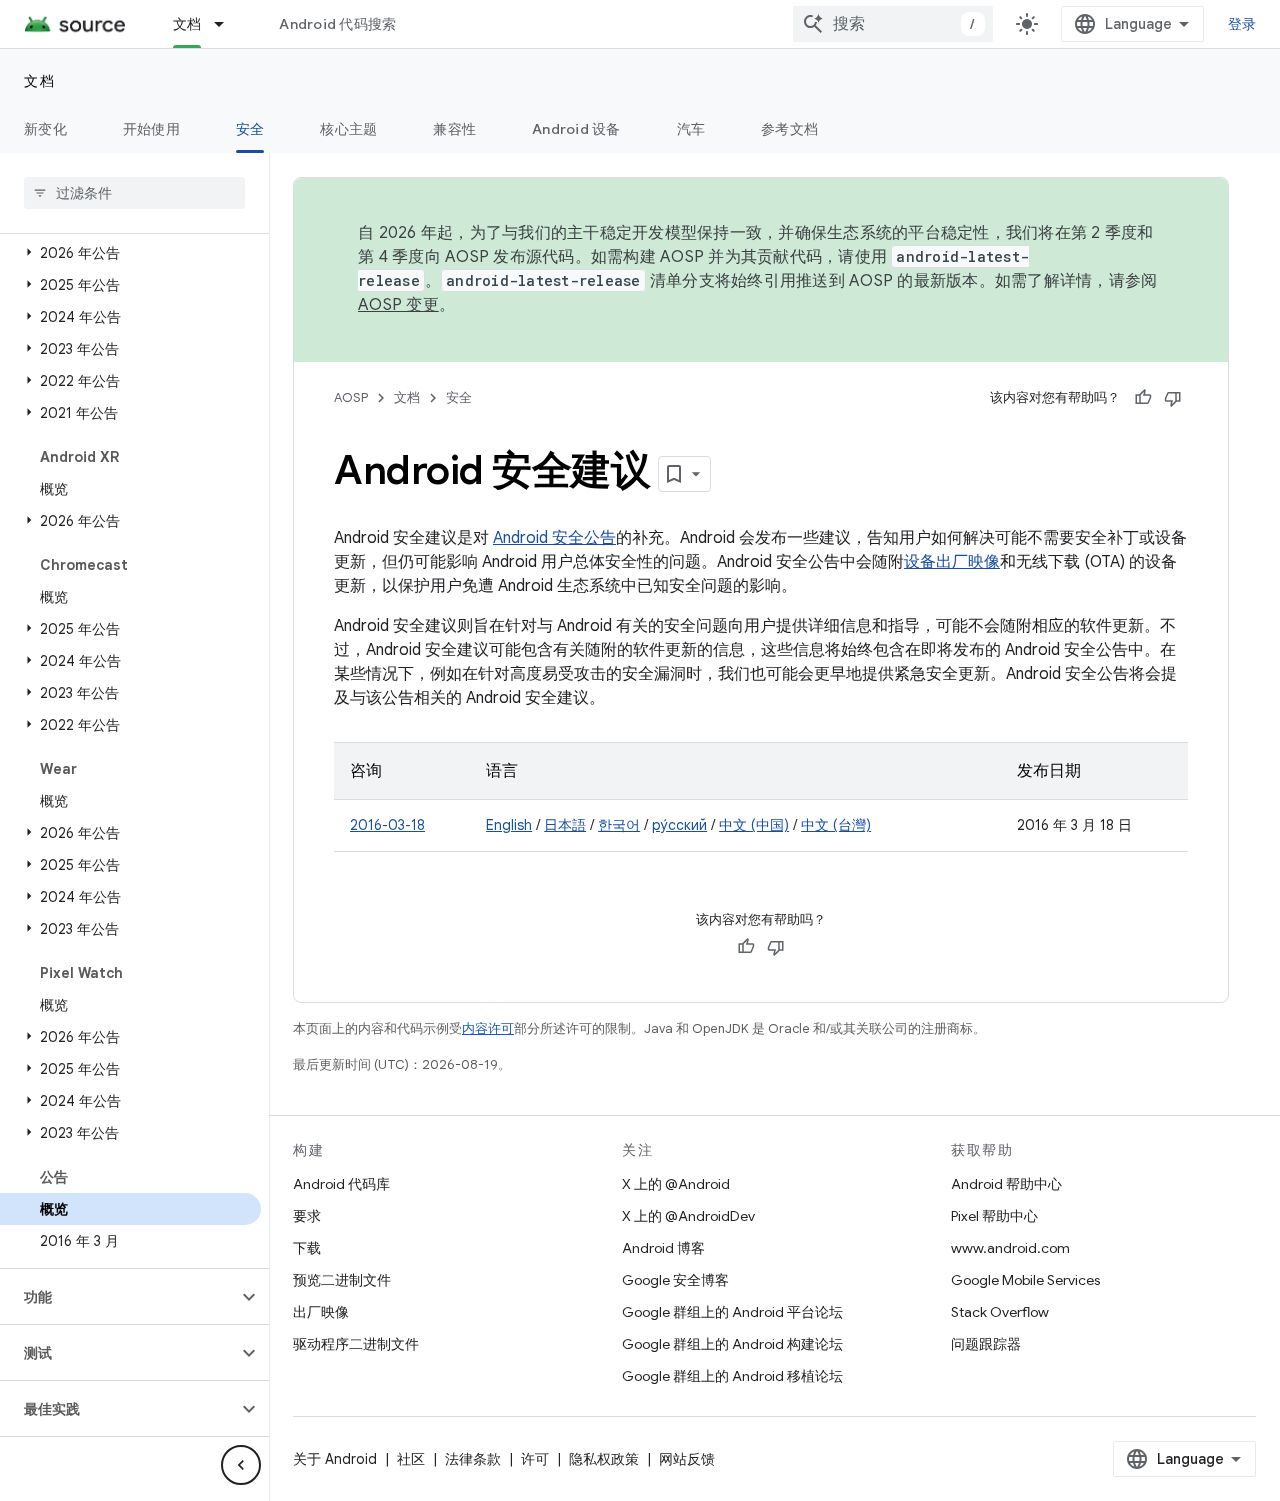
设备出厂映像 (952, 562)
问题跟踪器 (986, 1344)
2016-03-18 (387, 825)
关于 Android (335, 1459)
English (509, 825)
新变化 (45, 129)
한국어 (619, 825)
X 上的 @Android (676, 1184)
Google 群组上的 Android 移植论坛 (732, 1376)
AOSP (351, 397)
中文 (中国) (754, 825)
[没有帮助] (1173, 398)
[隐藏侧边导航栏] (241, 1465)
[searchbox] (134, 193)
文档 (187, 24)
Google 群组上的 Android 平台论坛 (732, 1312)
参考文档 (789, 129)
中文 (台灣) (836, 825)
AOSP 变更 (398, 305)
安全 (250, 129)
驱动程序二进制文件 (356, 1344)
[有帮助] (1143, 398)
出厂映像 (321, 1312)
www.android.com (1010, 1248)
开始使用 (151, 129)
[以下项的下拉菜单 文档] (228, 24)
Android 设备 (576, 129)
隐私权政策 (604, 1459)
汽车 (691, 129)
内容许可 (488, 1028)
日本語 (565, 825)
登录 (1242, 24)
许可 (535, 1459)
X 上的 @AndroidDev (688, 1216)
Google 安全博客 (675, 1280)
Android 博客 (663, 1248)
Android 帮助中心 (1006, 1184)
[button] (130, 253)
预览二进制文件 (342, 1280)
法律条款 (473, 1459)
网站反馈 (687, 1459)
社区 (411, 1459)
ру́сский (679, 825)
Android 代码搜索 (337, 24)
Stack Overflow (1000, 1312)
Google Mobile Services (1025, 1280)
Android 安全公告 (554, 538)
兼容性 (454, 129)
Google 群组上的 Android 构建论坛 (732, 1344)
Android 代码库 (341, 1184)
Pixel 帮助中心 (994, 1216)
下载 (307, 1248)
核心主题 (348, 129)
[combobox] (893, 24)
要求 (307, 1216)
